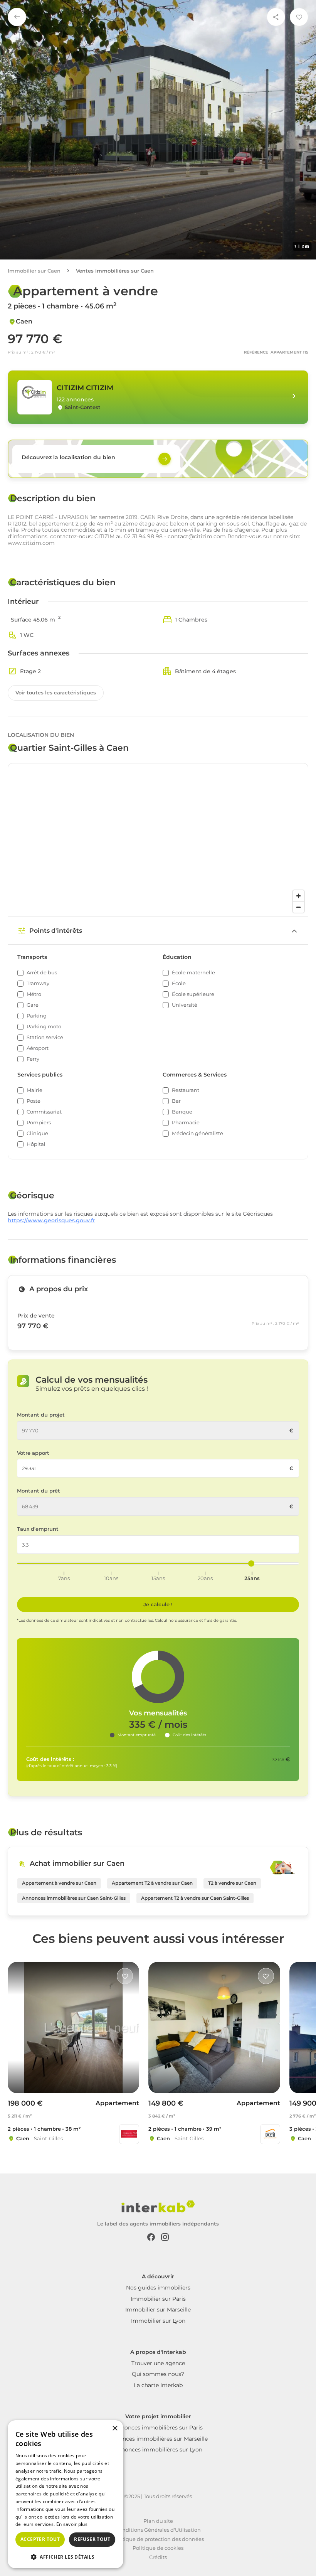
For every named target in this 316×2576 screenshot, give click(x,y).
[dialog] (66, 2494)
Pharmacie (186, 1123)
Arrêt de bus (42, 973)
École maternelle (193, 973)
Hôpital (36, 1144)
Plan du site (158, 2521)
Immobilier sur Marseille (158, 2310)
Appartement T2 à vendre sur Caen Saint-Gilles (195, 1898)
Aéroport (38, 1048)
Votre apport (33, 1453)
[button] (66, 2556)
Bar (176, 1101)
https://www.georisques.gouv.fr (51, 1221)
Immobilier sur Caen (34, 271)
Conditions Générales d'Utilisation (158, 2530)
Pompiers (39, 1123)
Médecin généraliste (197, 1133)
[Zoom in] (298, 896)
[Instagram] (165, 2236)
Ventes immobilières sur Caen (115, 271)
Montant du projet (41, 1415)
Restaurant (186, 1090)
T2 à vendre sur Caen (232, 1883)
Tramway (38, 983)
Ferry (33, 1059)
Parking (37, 1016)
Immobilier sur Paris (158, 2299)
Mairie (34, 1090)
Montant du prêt (39, 1491)
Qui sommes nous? (158, 2374)
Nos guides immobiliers (158, 2288)
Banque (182, 1112)
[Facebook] (151, 2236)
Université (185, 1005)
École (179, 983)
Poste (34, 1101)
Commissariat (44, 1112)
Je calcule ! (158, 1604)
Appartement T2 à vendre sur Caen (152, 1883)
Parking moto (44, 1027)
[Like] (125, 1976)
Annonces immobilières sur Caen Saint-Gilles (74, 1898)
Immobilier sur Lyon (158, 2321)
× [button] (115, 2429)
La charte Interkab (158, 2385)
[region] (158, 840)
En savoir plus (72, 2524)
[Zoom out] (298, 907)
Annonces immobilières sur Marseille (158, 2439)
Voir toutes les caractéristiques (56, 692)
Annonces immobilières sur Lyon (158, 2450)
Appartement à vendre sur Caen (59, 1883)
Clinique (37, 1133)
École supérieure (193, 994)
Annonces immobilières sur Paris (158, 2428)
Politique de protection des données (158, 2539)
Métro (34, 994)
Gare (33, 1005)
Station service (45, 1037)
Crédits (158, 2557)
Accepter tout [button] (40, 2539)
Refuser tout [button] (92, 2539)
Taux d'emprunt (38, 1529)
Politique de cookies (158, 2548)
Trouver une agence (158, 2363)
